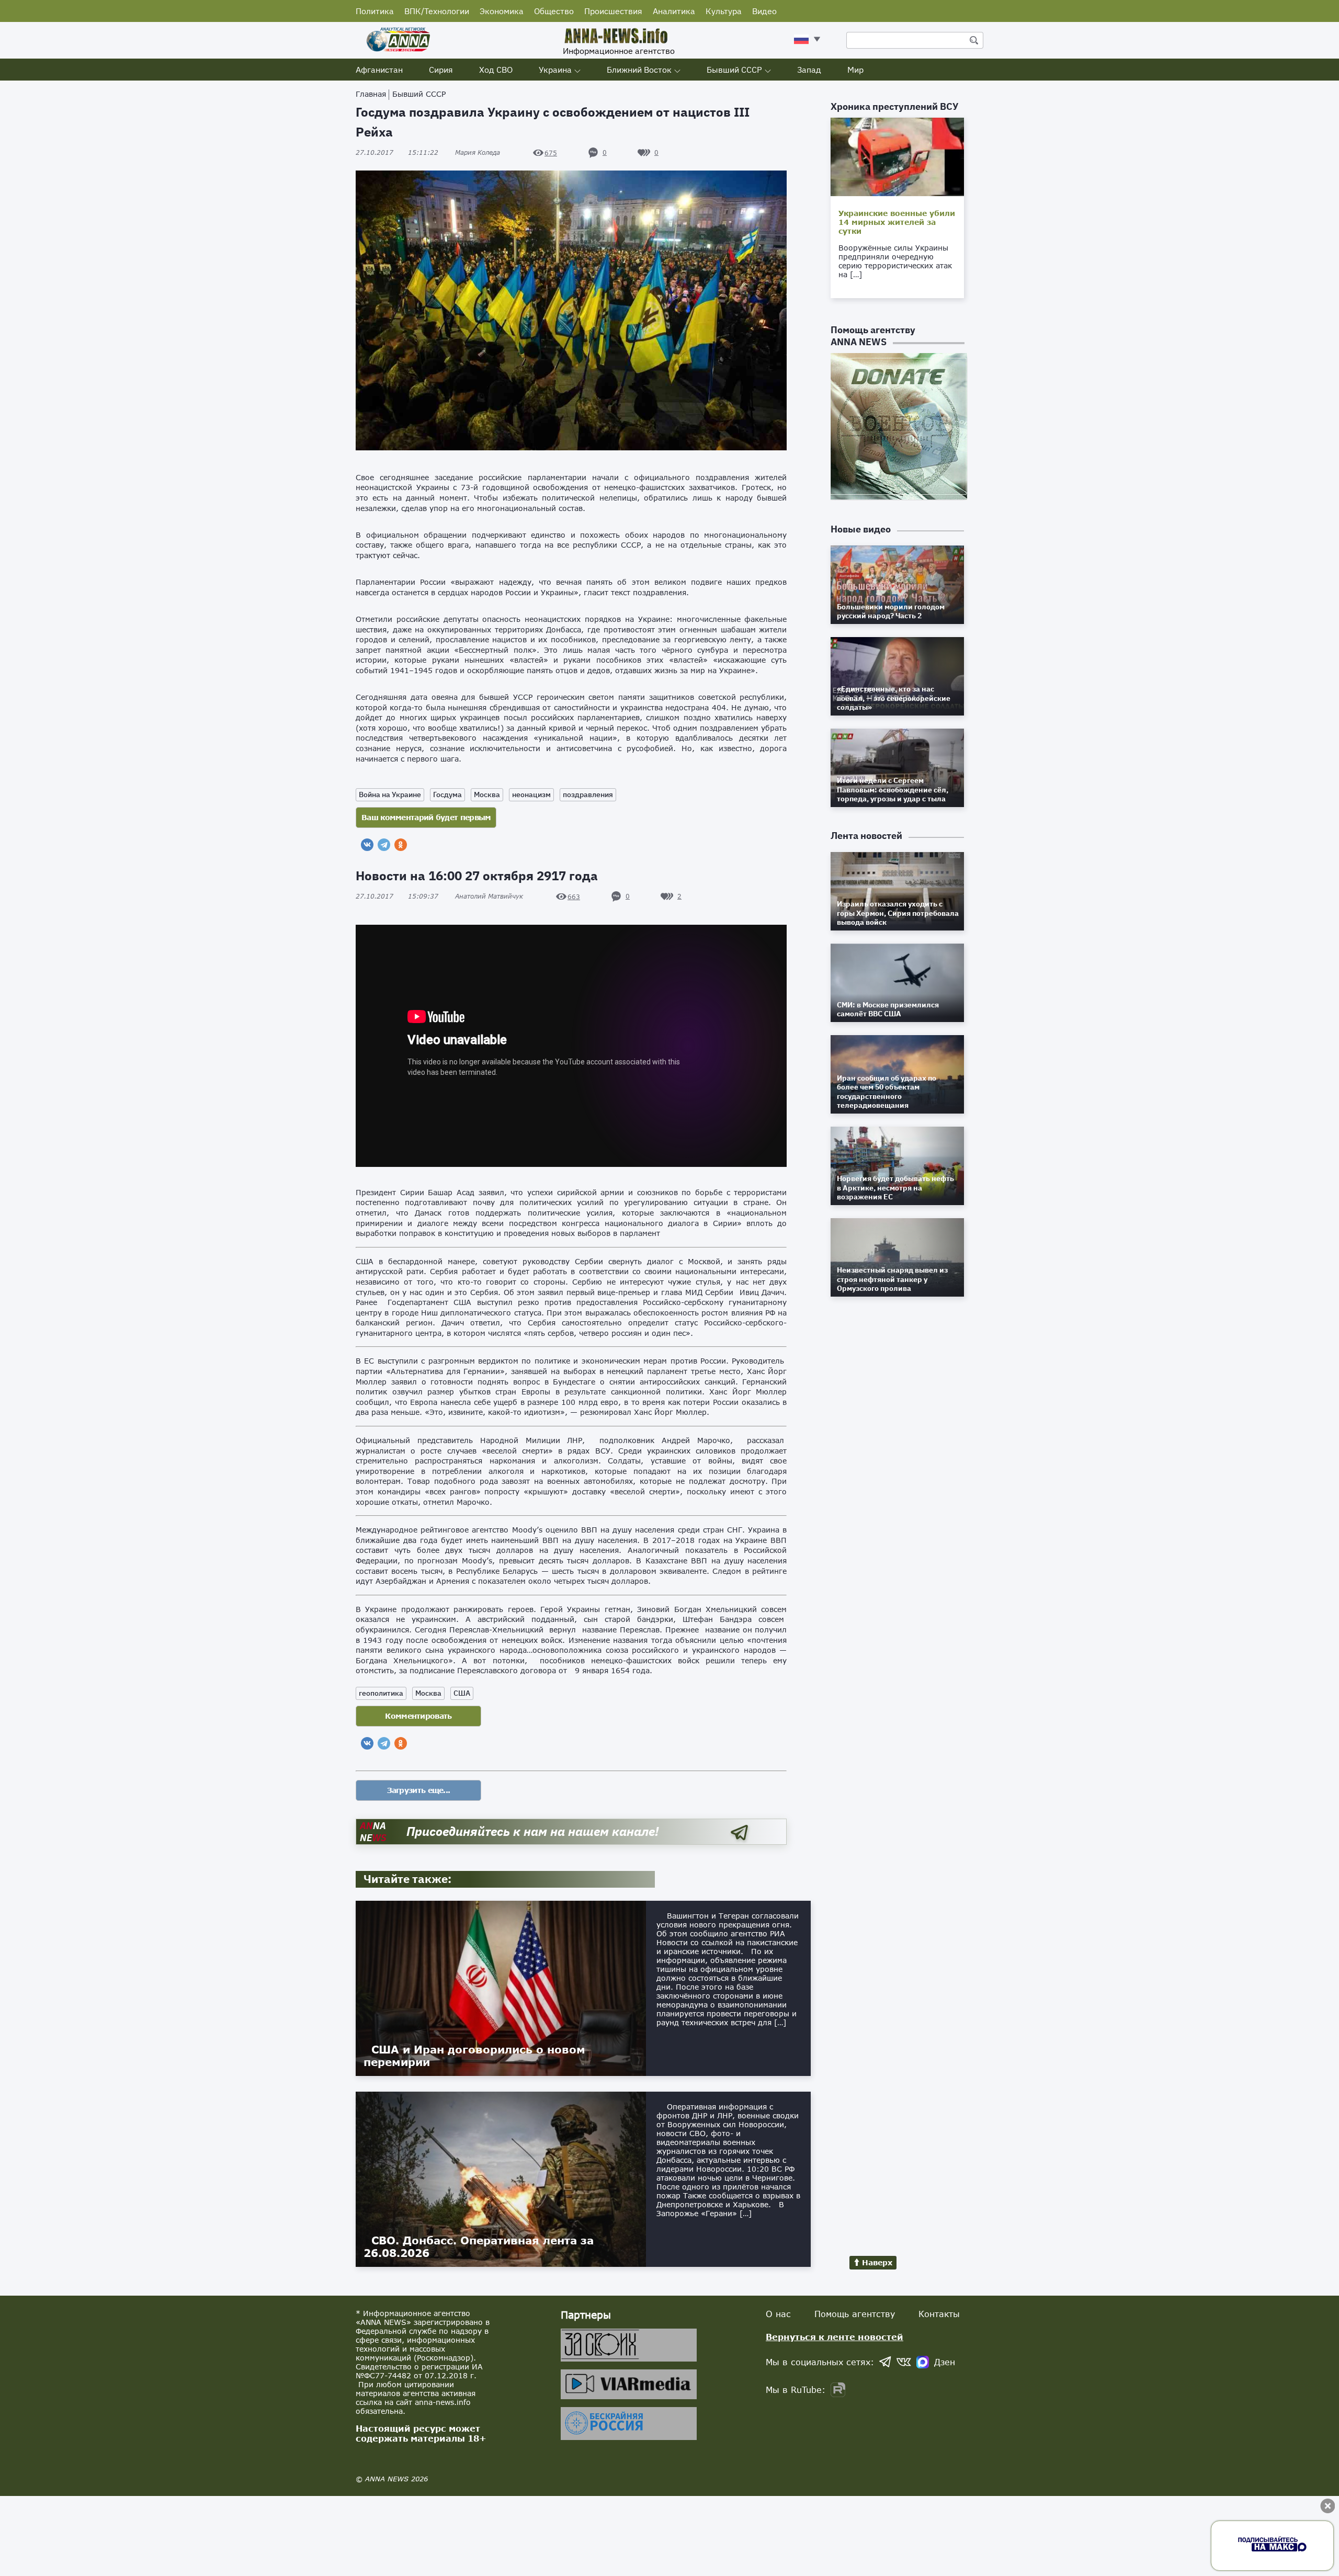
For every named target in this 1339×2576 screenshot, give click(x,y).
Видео (764, 11)
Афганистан (379, 70)
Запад (809, 70)
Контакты (939, 2314)
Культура (724, 11)
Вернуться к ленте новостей (835, 2337)
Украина (555, 70)
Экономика (502, 11)
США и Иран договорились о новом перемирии (474, 2056)
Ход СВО (496, 70)
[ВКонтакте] (367, 845)
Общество (554, 11)
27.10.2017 (397, 152)
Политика (375, 11)
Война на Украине (390, 795)
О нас (778, 2314)
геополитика (381, 1693)
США (462, 1693)
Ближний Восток (639, 70)
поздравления (588, 795)
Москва (487, 795)
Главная (371, 94)
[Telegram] (384, 845)
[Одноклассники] (401, 845)
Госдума (447, 795)
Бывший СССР (734, 70)
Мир (855, 70)
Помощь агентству (855, 2314)
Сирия (441, 70)
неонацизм (531, 795)
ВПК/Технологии (437, 11)
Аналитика (674, 11)
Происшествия (613, 11)
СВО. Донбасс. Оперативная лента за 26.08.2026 (479, 2246)
